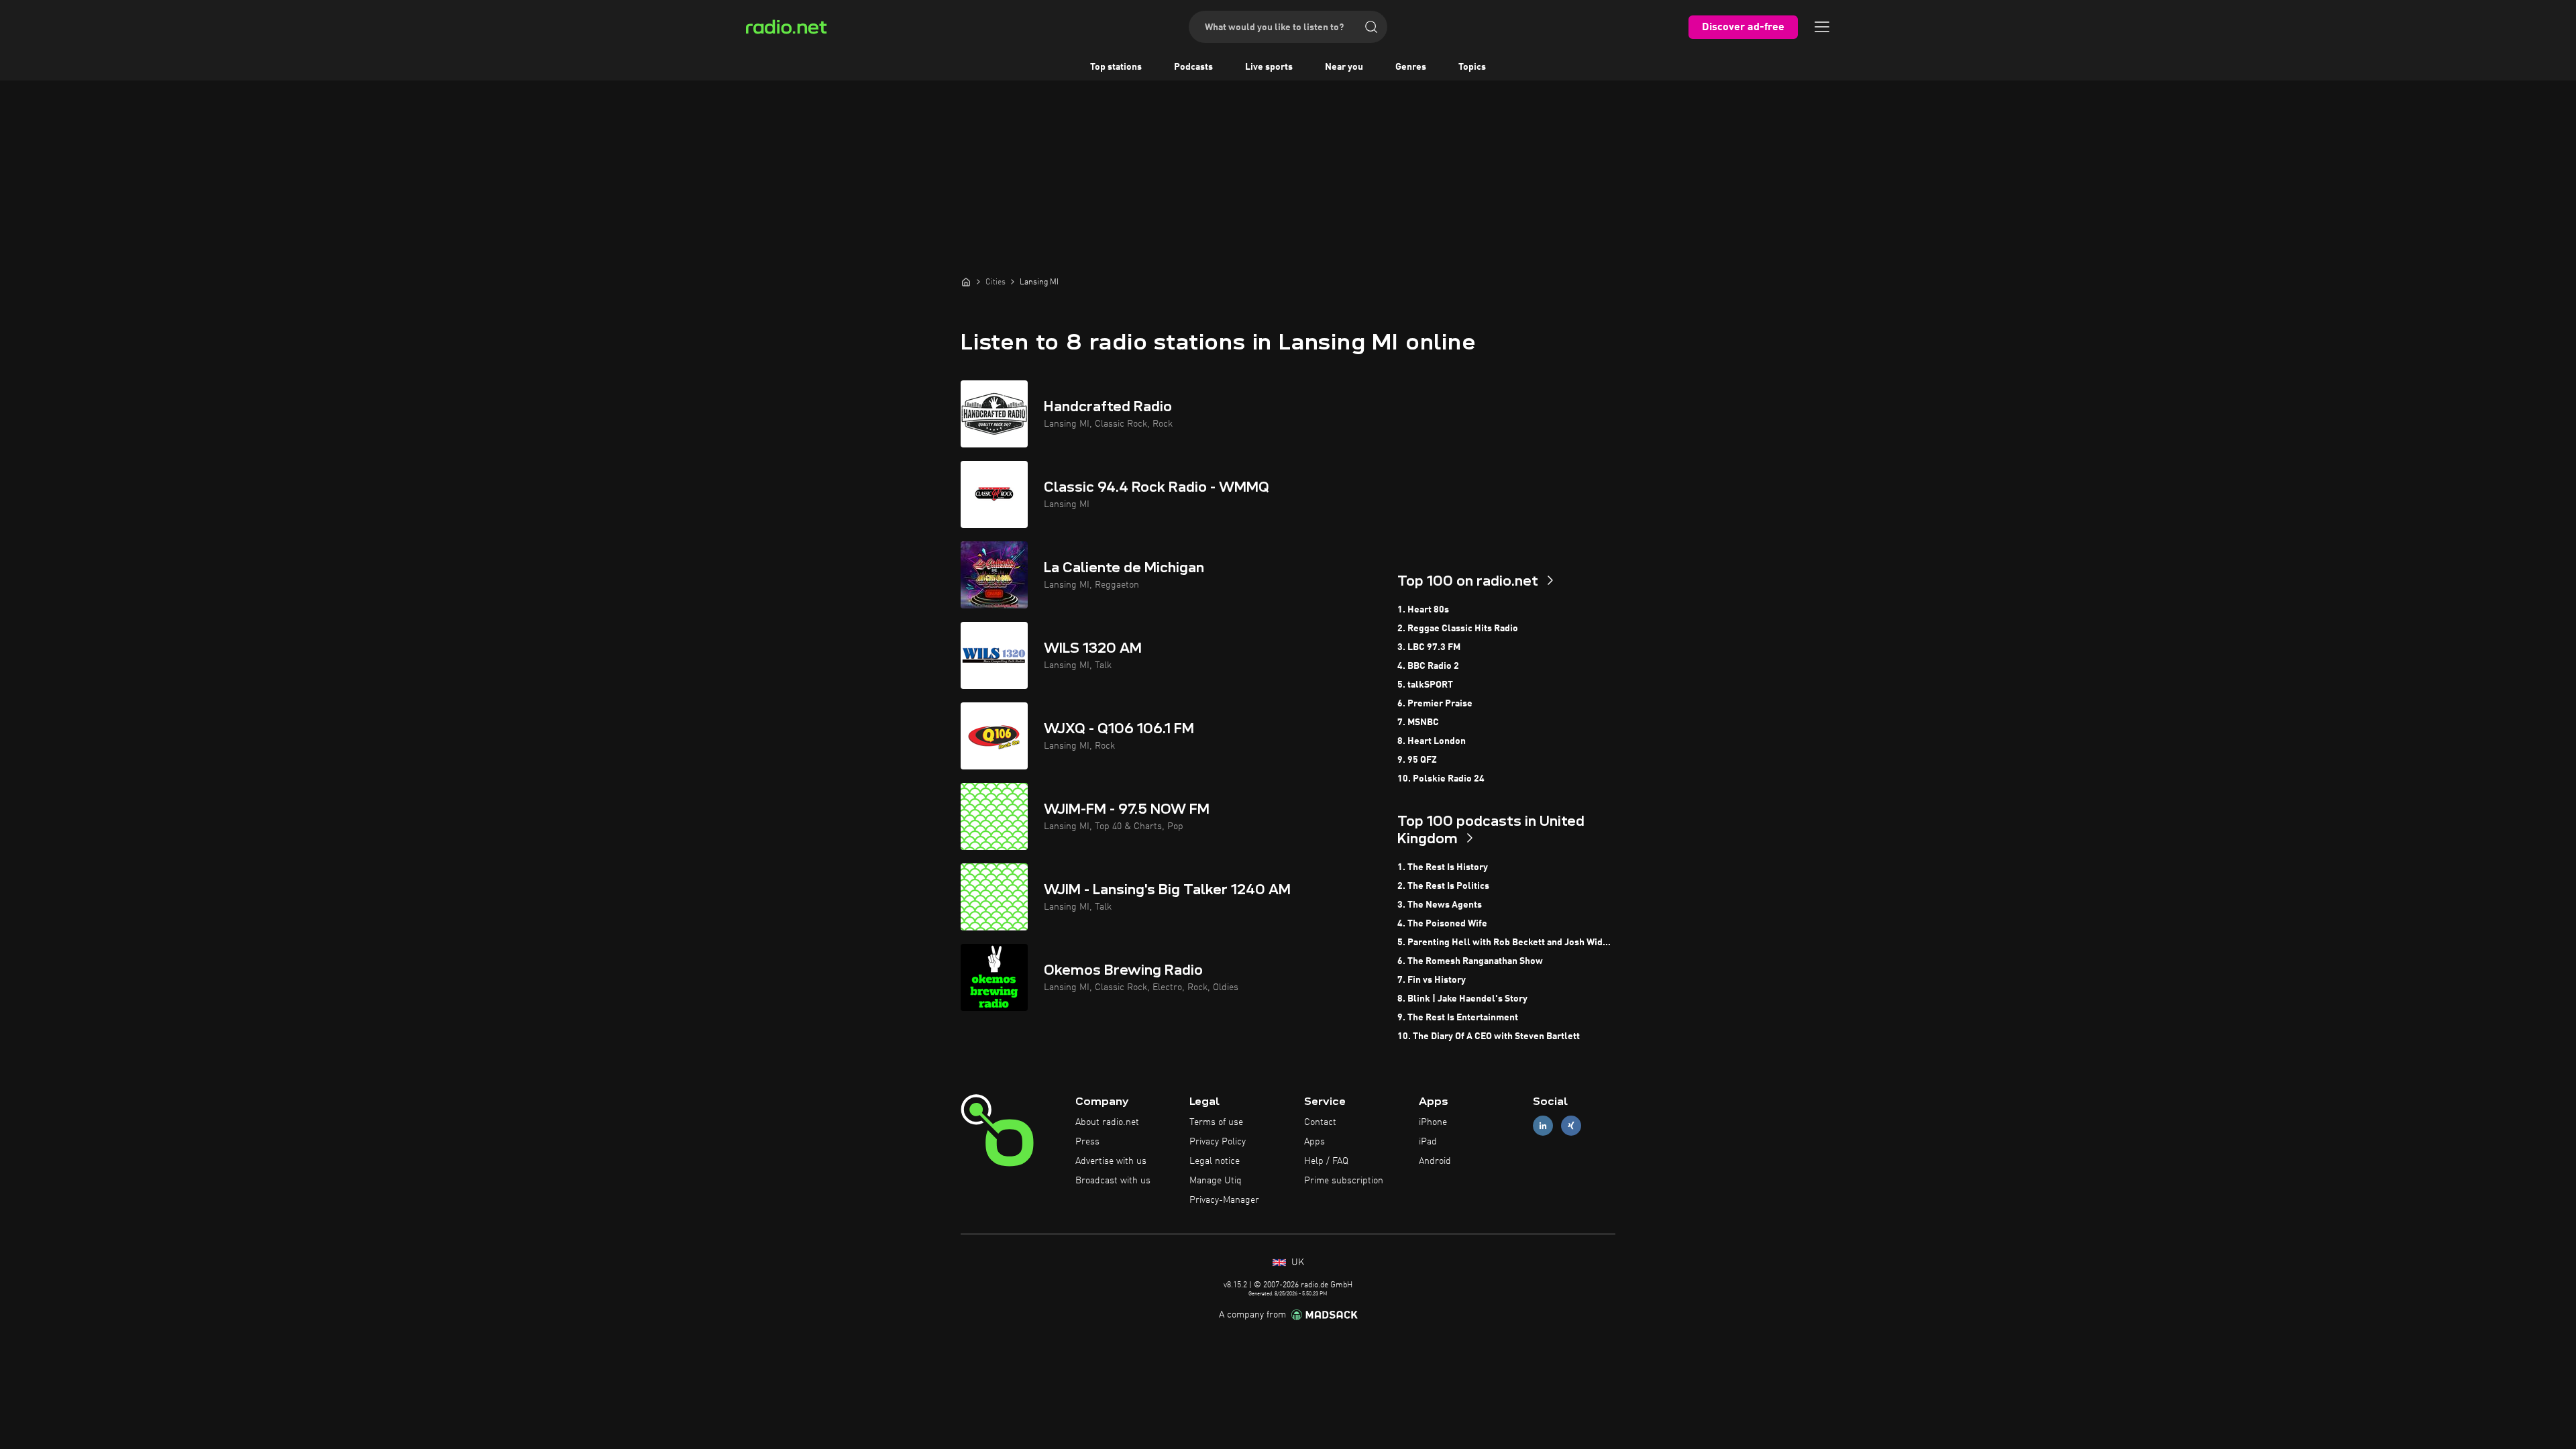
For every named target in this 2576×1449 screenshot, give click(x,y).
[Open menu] (1822, 27)
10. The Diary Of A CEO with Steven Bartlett (1489, 1036)
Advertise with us (1111, 1161)
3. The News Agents (1440, 905)
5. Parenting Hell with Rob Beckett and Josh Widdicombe (1506, 943)
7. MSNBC (1418, 722)
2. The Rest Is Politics (1443, 886)
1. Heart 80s (1423, 610)
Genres (1411, 67)
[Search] (1371, 27)
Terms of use (1216, 1122)
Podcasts (1193, 67)
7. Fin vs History (1432, 980)
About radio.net (1107, 1122)
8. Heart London (1432, 741)
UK (1296, 1263)
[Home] (966, 282)
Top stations (1116, 67)
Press (1087, 1142)
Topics (1472, 67)
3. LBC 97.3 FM (1429, 647)
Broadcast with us (1113, 1181)
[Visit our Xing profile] (1571, 1126)
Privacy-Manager (1224, 1200)
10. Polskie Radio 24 (1441, 779)
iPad (1428, 1142)
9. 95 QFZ (1417, 760)
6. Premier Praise (1435, 704)
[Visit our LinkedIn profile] (1543, 1126)
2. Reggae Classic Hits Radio (1458, 629)
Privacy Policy (1218, 1142)
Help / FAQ (1326, 1161)
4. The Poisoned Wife (1442, 924)
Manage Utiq (1216, 1181)
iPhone (1433, 1122)
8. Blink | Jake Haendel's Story (1462, 999)
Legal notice (1215, 1161)
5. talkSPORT (1425, 685)
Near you (1344, 67)
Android (1435, 1161)
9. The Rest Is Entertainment (1458, 1018)
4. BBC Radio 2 (1428, 666)
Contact (1320, 1122)
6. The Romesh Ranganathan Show (1470, 961)
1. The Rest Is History (1443, 867)
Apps (1314, 1142)
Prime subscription (1344, 1181)
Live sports (1269, 67)
